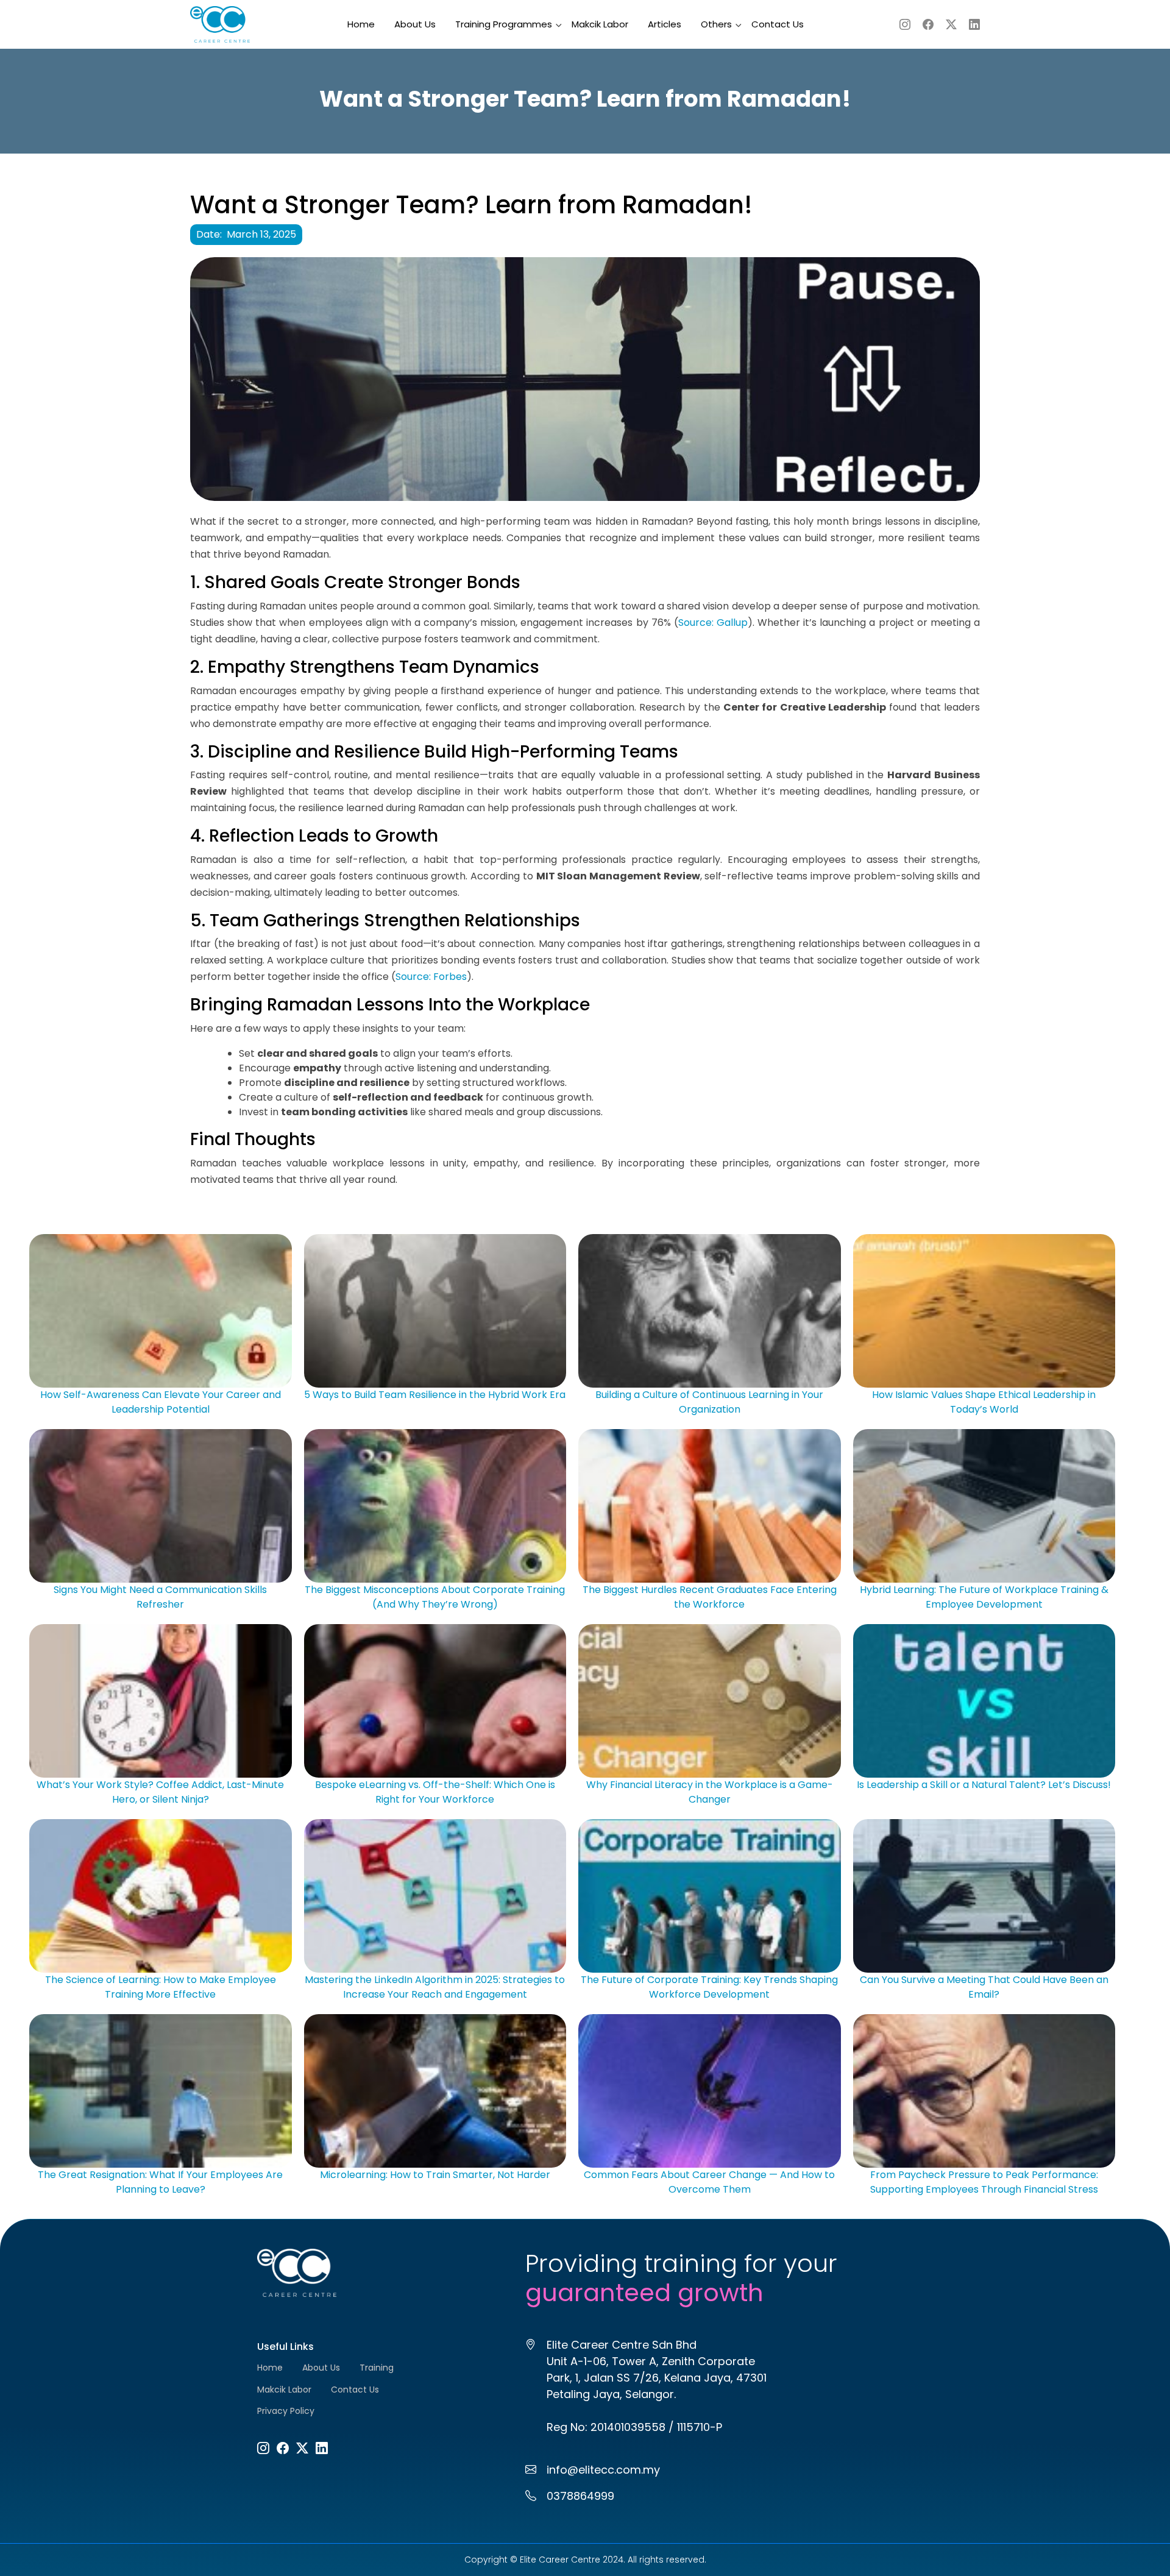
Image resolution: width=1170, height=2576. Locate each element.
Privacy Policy (286, 2411)
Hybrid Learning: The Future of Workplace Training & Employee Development (984, 1597)
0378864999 (580, 2496)
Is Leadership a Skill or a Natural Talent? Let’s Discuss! (984, 1785)
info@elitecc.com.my (603, 2470)
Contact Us (778, 24)
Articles (665, 24)
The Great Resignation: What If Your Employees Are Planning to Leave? (160, 2182)
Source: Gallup (713, 623)
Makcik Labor (600, 24)
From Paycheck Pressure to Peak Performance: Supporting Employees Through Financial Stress (984, 2182)
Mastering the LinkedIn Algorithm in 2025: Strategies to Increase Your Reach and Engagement (435, 1987)
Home (361, 24)
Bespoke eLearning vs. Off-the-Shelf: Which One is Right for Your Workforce (435, 1792)
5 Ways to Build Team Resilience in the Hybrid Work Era (435, 1395)
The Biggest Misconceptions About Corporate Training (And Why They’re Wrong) (435, 1597)
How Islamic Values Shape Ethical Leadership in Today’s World (984, 1402)
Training (377, 2368)
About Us (415, 24)
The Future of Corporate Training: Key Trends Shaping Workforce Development (709, 1987)
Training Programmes (504, 24)
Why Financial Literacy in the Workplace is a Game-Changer (710, 1792)
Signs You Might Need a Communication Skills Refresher (160, 1597)
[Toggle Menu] (544, 18)
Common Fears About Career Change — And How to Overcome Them (709, 2182)
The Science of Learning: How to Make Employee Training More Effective (161, 1987)
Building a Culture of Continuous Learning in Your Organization (709, 1402)
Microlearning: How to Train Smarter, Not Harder (435, 2175)
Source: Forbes (431, 977)
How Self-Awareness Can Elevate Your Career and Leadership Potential (161, 1402)
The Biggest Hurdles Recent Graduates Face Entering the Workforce (710, 1597)
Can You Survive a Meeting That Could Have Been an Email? (984, 1987)
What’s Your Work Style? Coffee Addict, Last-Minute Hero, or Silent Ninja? (160, 1792)
